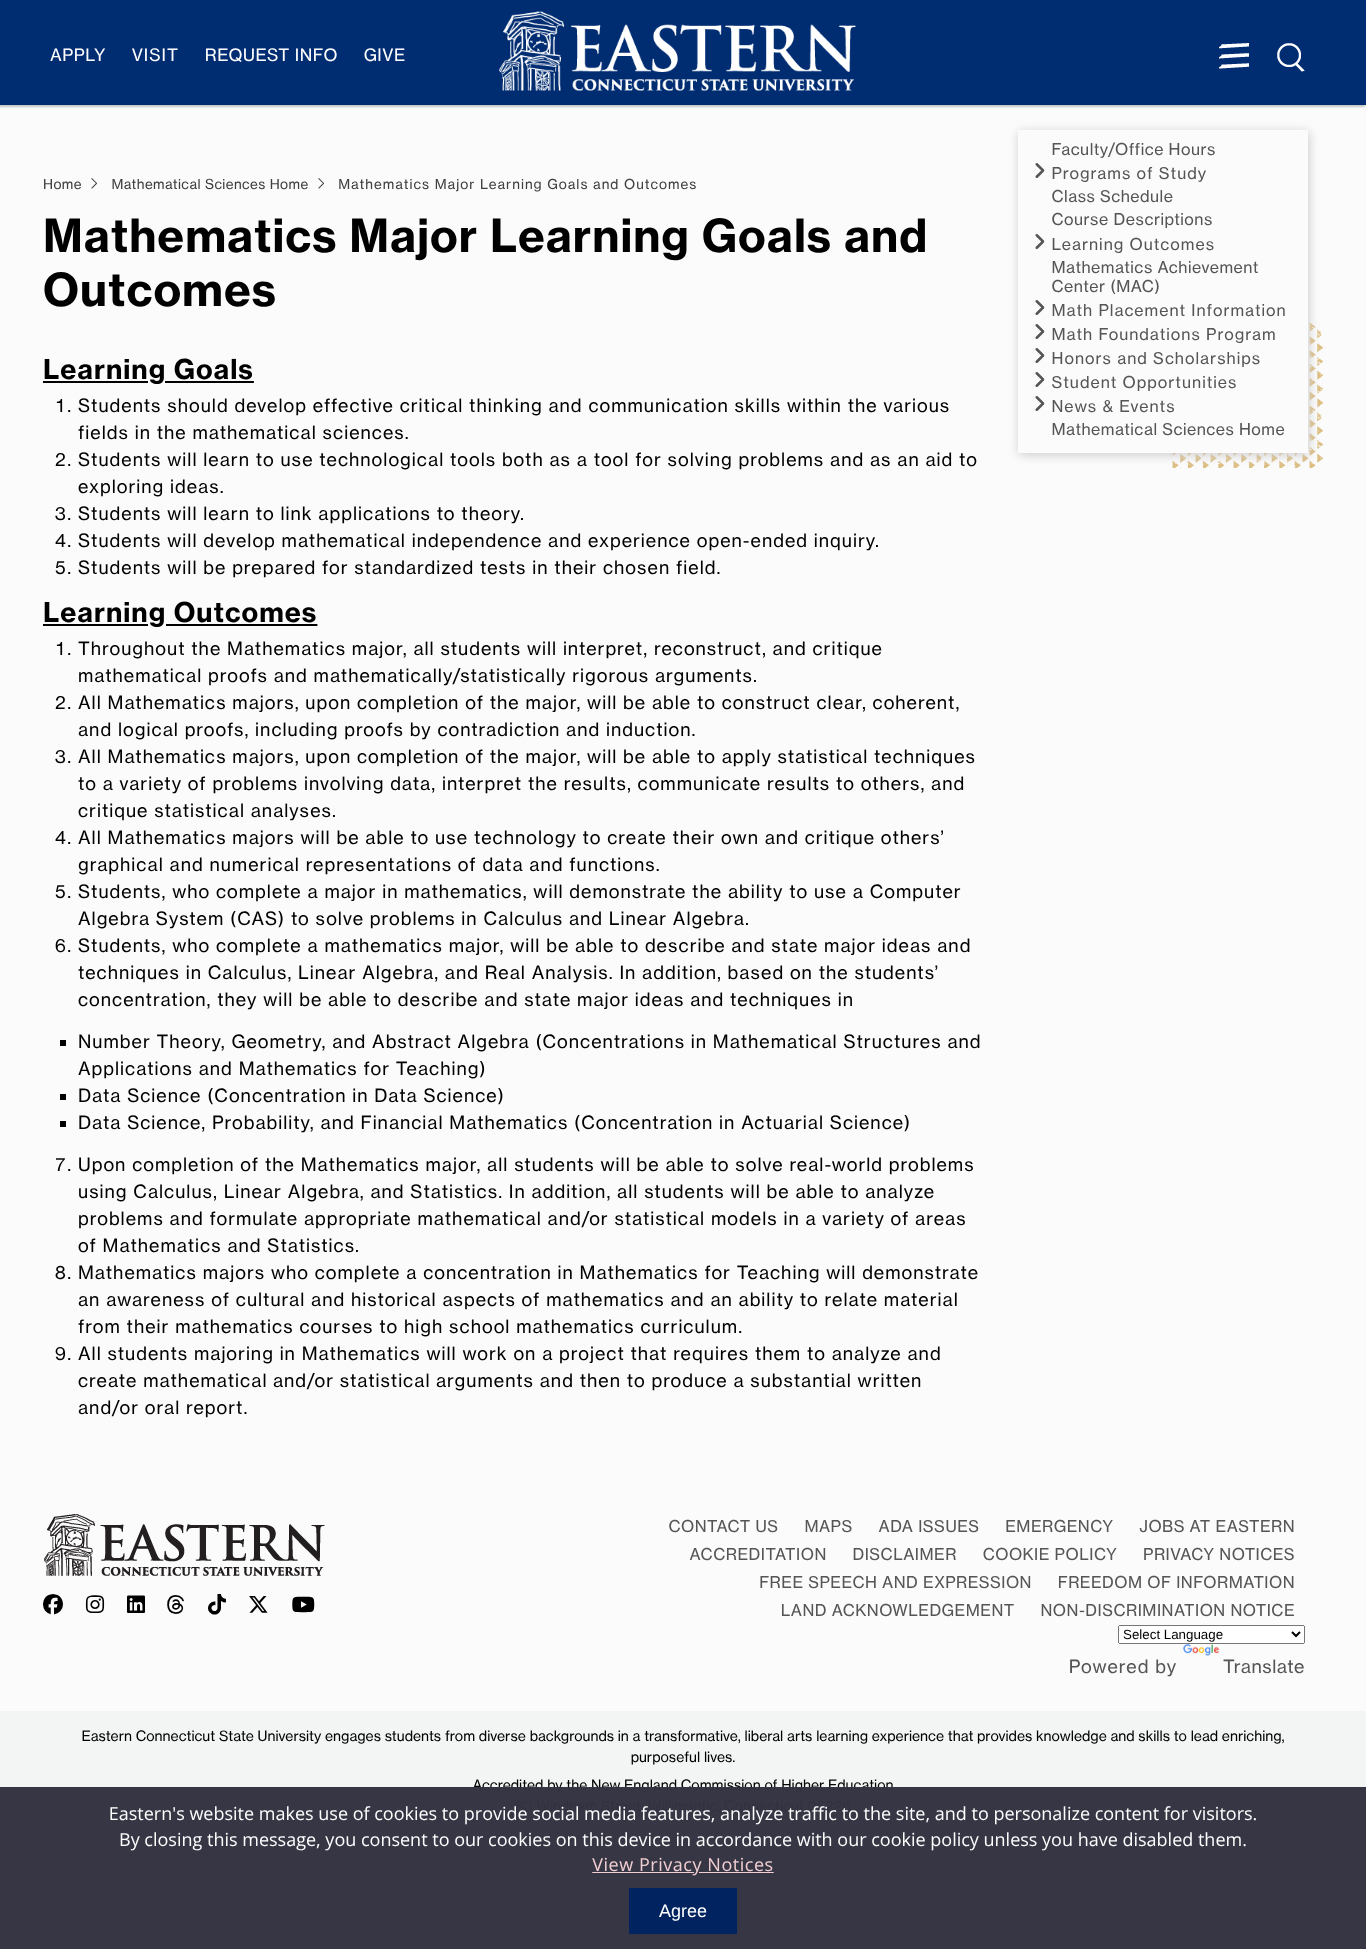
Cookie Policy (1050, 1554)
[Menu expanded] (1234, 58)
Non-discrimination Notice (1168, 1610)
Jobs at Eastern (1217, 1526)
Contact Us (723, 1526)
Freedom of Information (1176, 1582)
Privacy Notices (1219, 1554)
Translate (1264, 1667)
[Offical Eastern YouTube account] (304, 1606)
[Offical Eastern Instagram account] (95, 1606)
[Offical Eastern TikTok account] (217, 1606)
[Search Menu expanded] (1292, 58)
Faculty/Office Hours (1134, 149)
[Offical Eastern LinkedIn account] (136, 1606)
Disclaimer (905, 1554)
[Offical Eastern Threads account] (176, 1606)
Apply (78, 55)
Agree (683, 1911)
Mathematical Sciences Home (1169, 429)
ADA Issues (928, 1526)
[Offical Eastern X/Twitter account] (259, 1606)
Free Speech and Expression (895, 1582)
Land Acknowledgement (898, 1610)
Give (385, 55)
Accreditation (758, 1554)
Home (62, 185)
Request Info (271, 55)
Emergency (1059, 1526)
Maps (828, 1526)
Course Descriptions (1132, 219)
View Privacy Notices (683, 1865)
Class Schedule (1113, 196)
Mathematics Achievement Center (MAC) (1155, 277)
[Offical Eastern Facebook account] (58, 1606)
